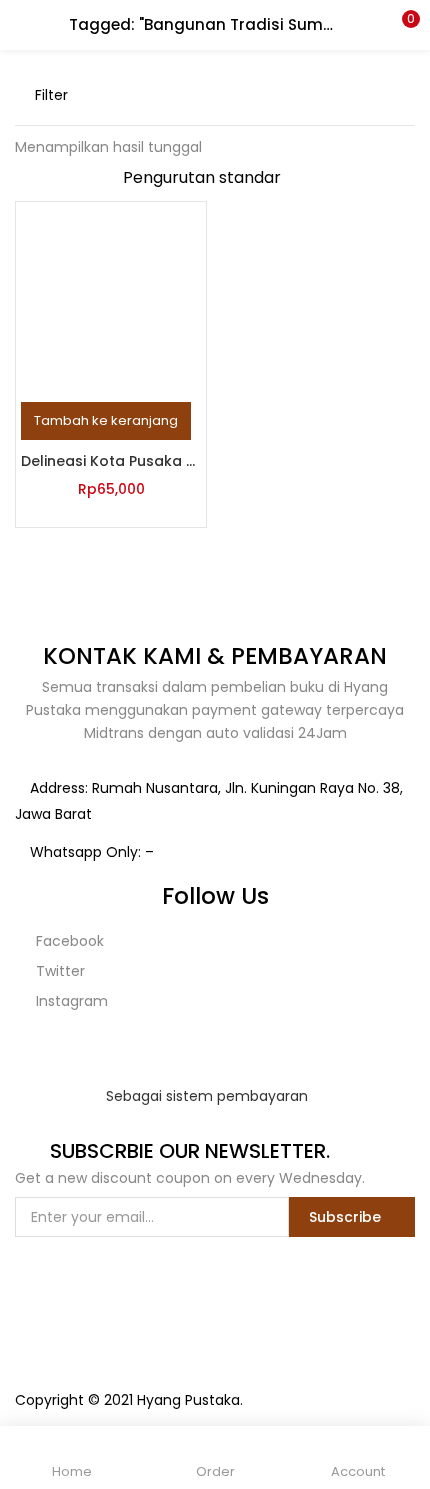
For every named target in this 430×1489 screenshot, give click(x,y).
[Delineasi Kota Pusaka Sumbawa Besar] (111, 296)
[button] (400, 25)
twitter (58, 971)
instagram (70, 1001)
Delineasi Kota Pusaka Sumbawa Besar (111, 461)
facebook (68, 941)
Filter (51, 95)
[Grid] (375, 95)
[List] (407, 95)
